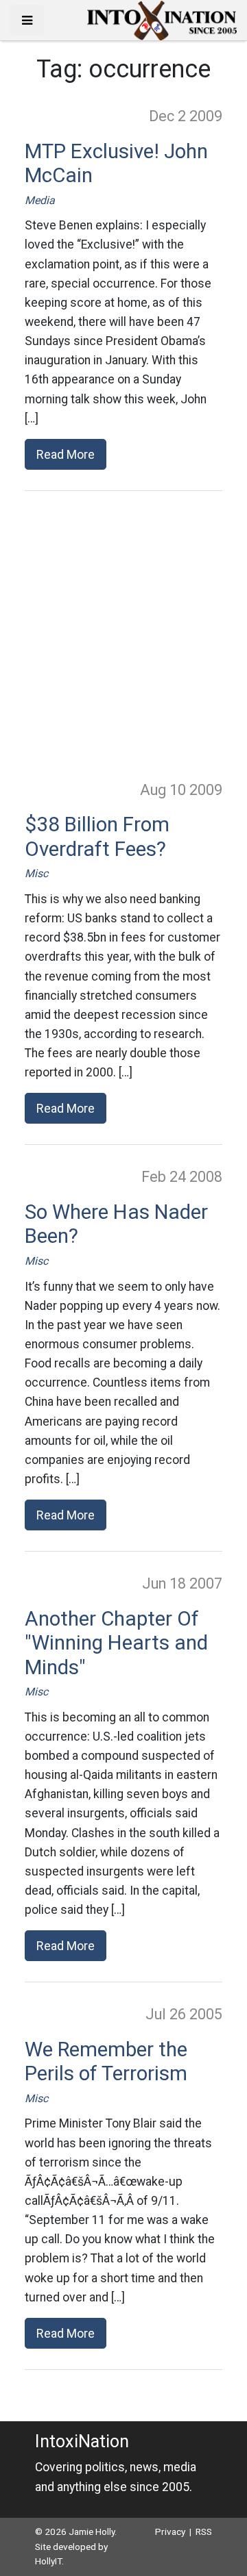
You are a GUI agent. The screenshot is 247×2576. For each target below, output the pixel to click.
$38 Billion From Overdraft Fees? (97, 837)
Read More (66, 454)
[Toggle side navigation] (27, 20)
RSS (204, 2531)
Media (40, 200)
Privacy (170, 2531)
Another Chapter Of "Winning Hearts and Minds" (116, 1643)
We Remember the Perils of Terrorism (106, 2062)
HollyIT (48, 2561)
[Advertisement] (123, 635)
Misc (36, 873)
